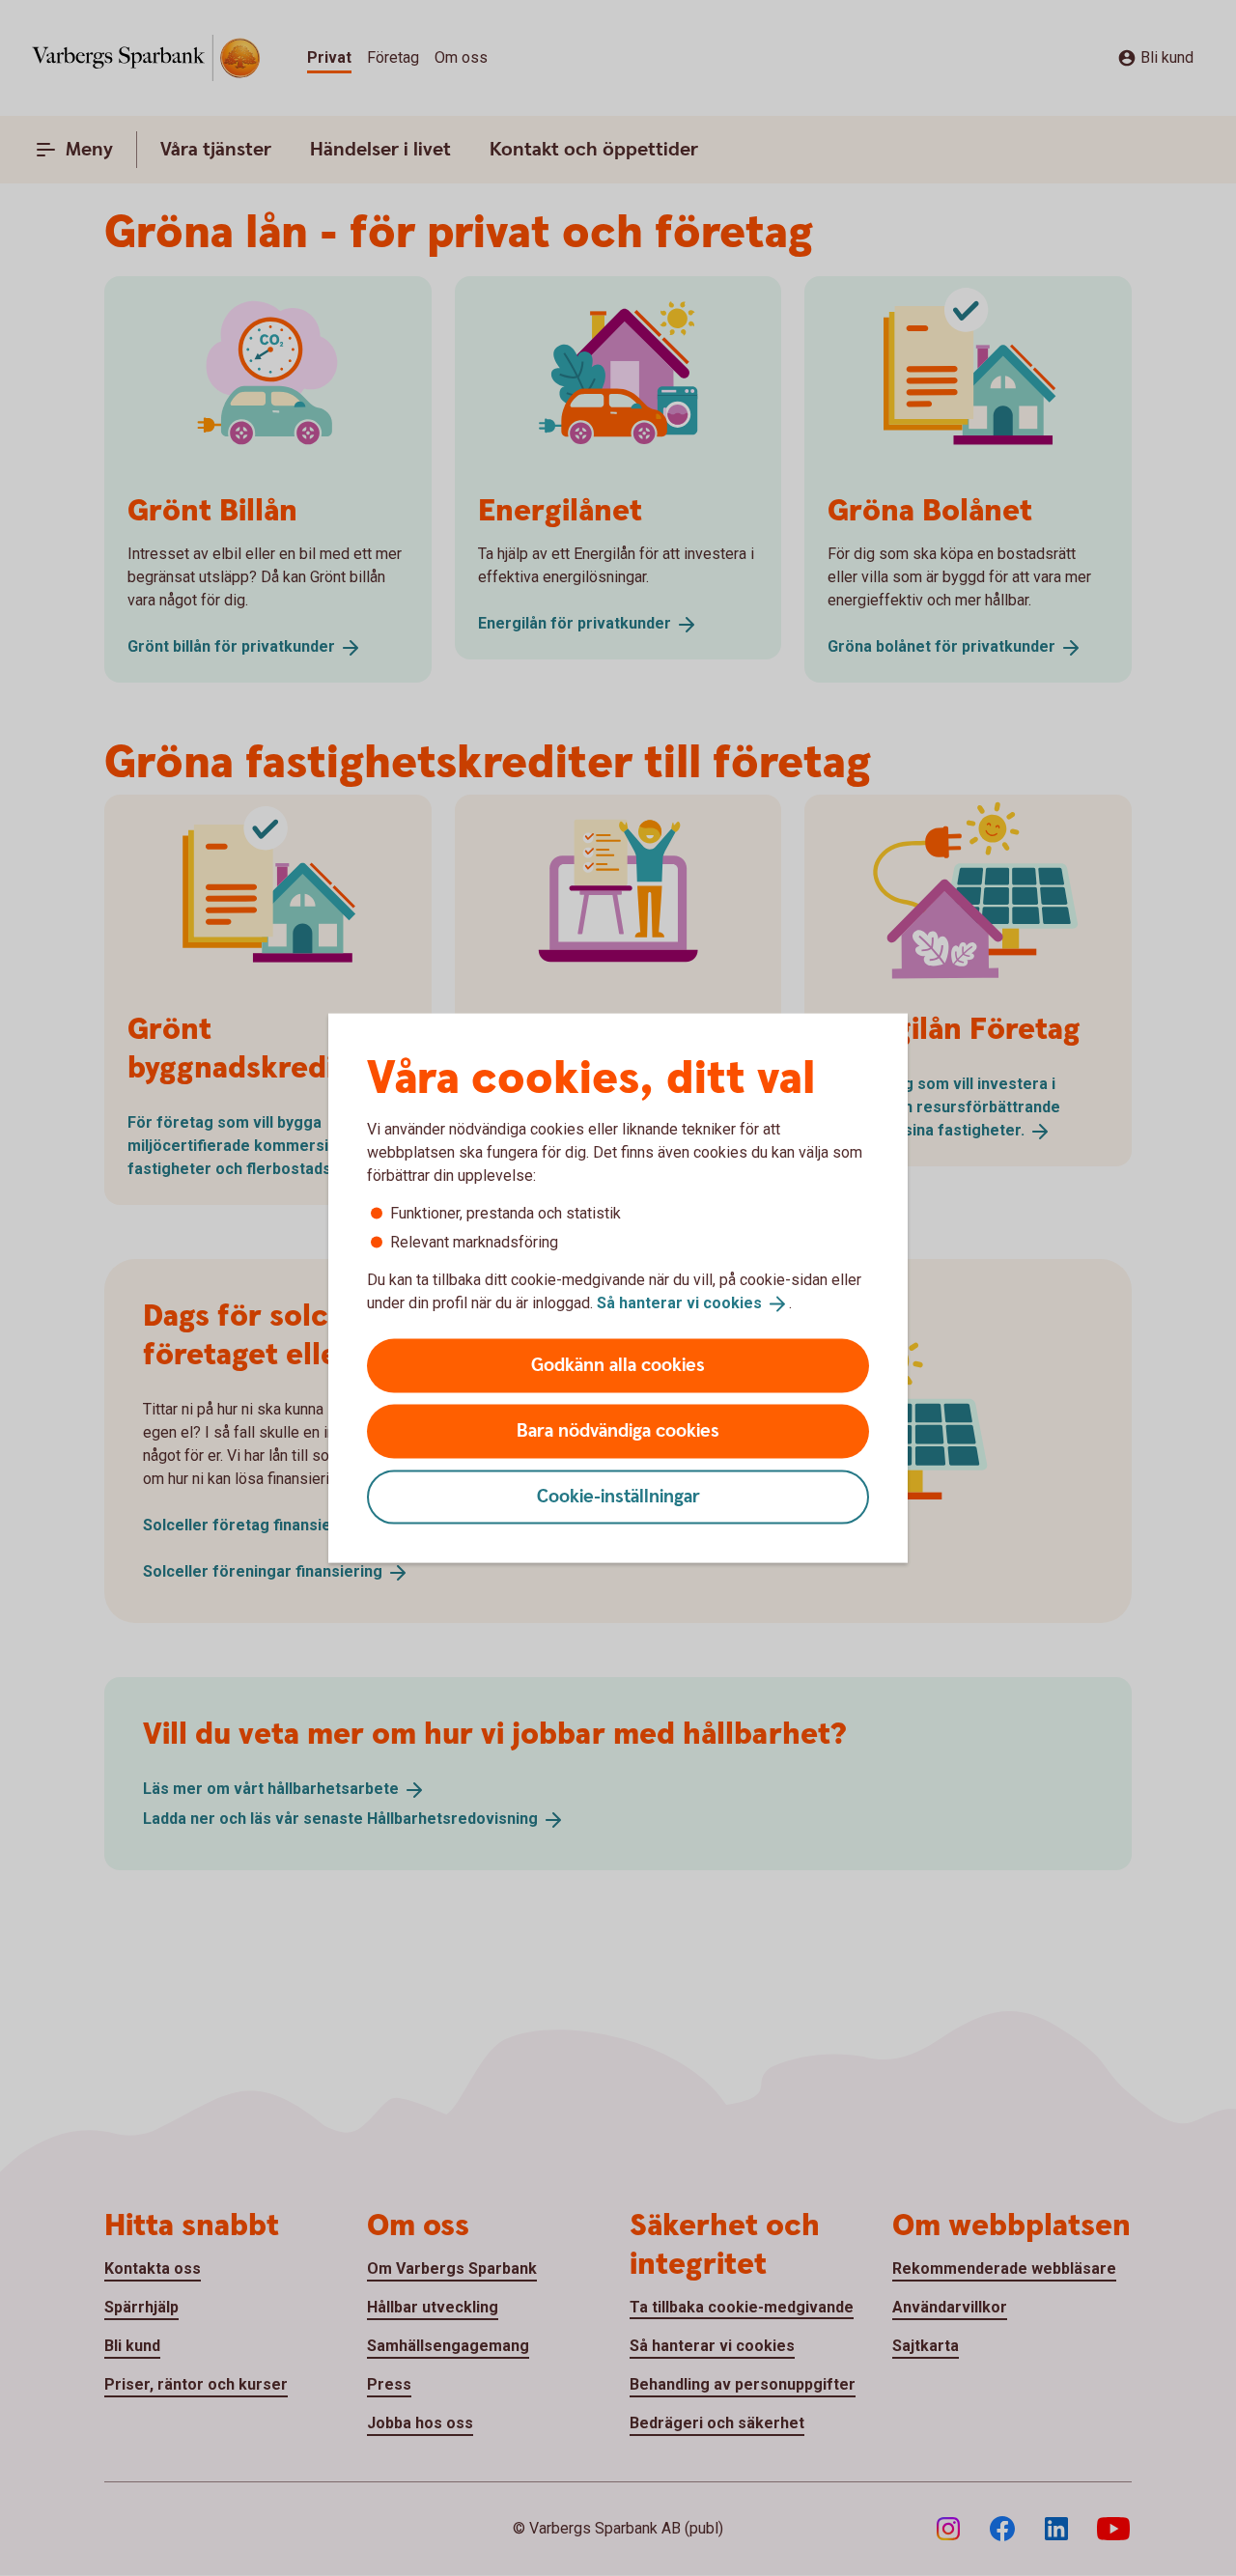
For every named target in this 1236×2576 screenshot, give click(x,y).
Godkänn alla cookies (618, 1365)
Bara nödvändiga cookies (618, 1430)
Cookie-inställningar (618, 1496)
